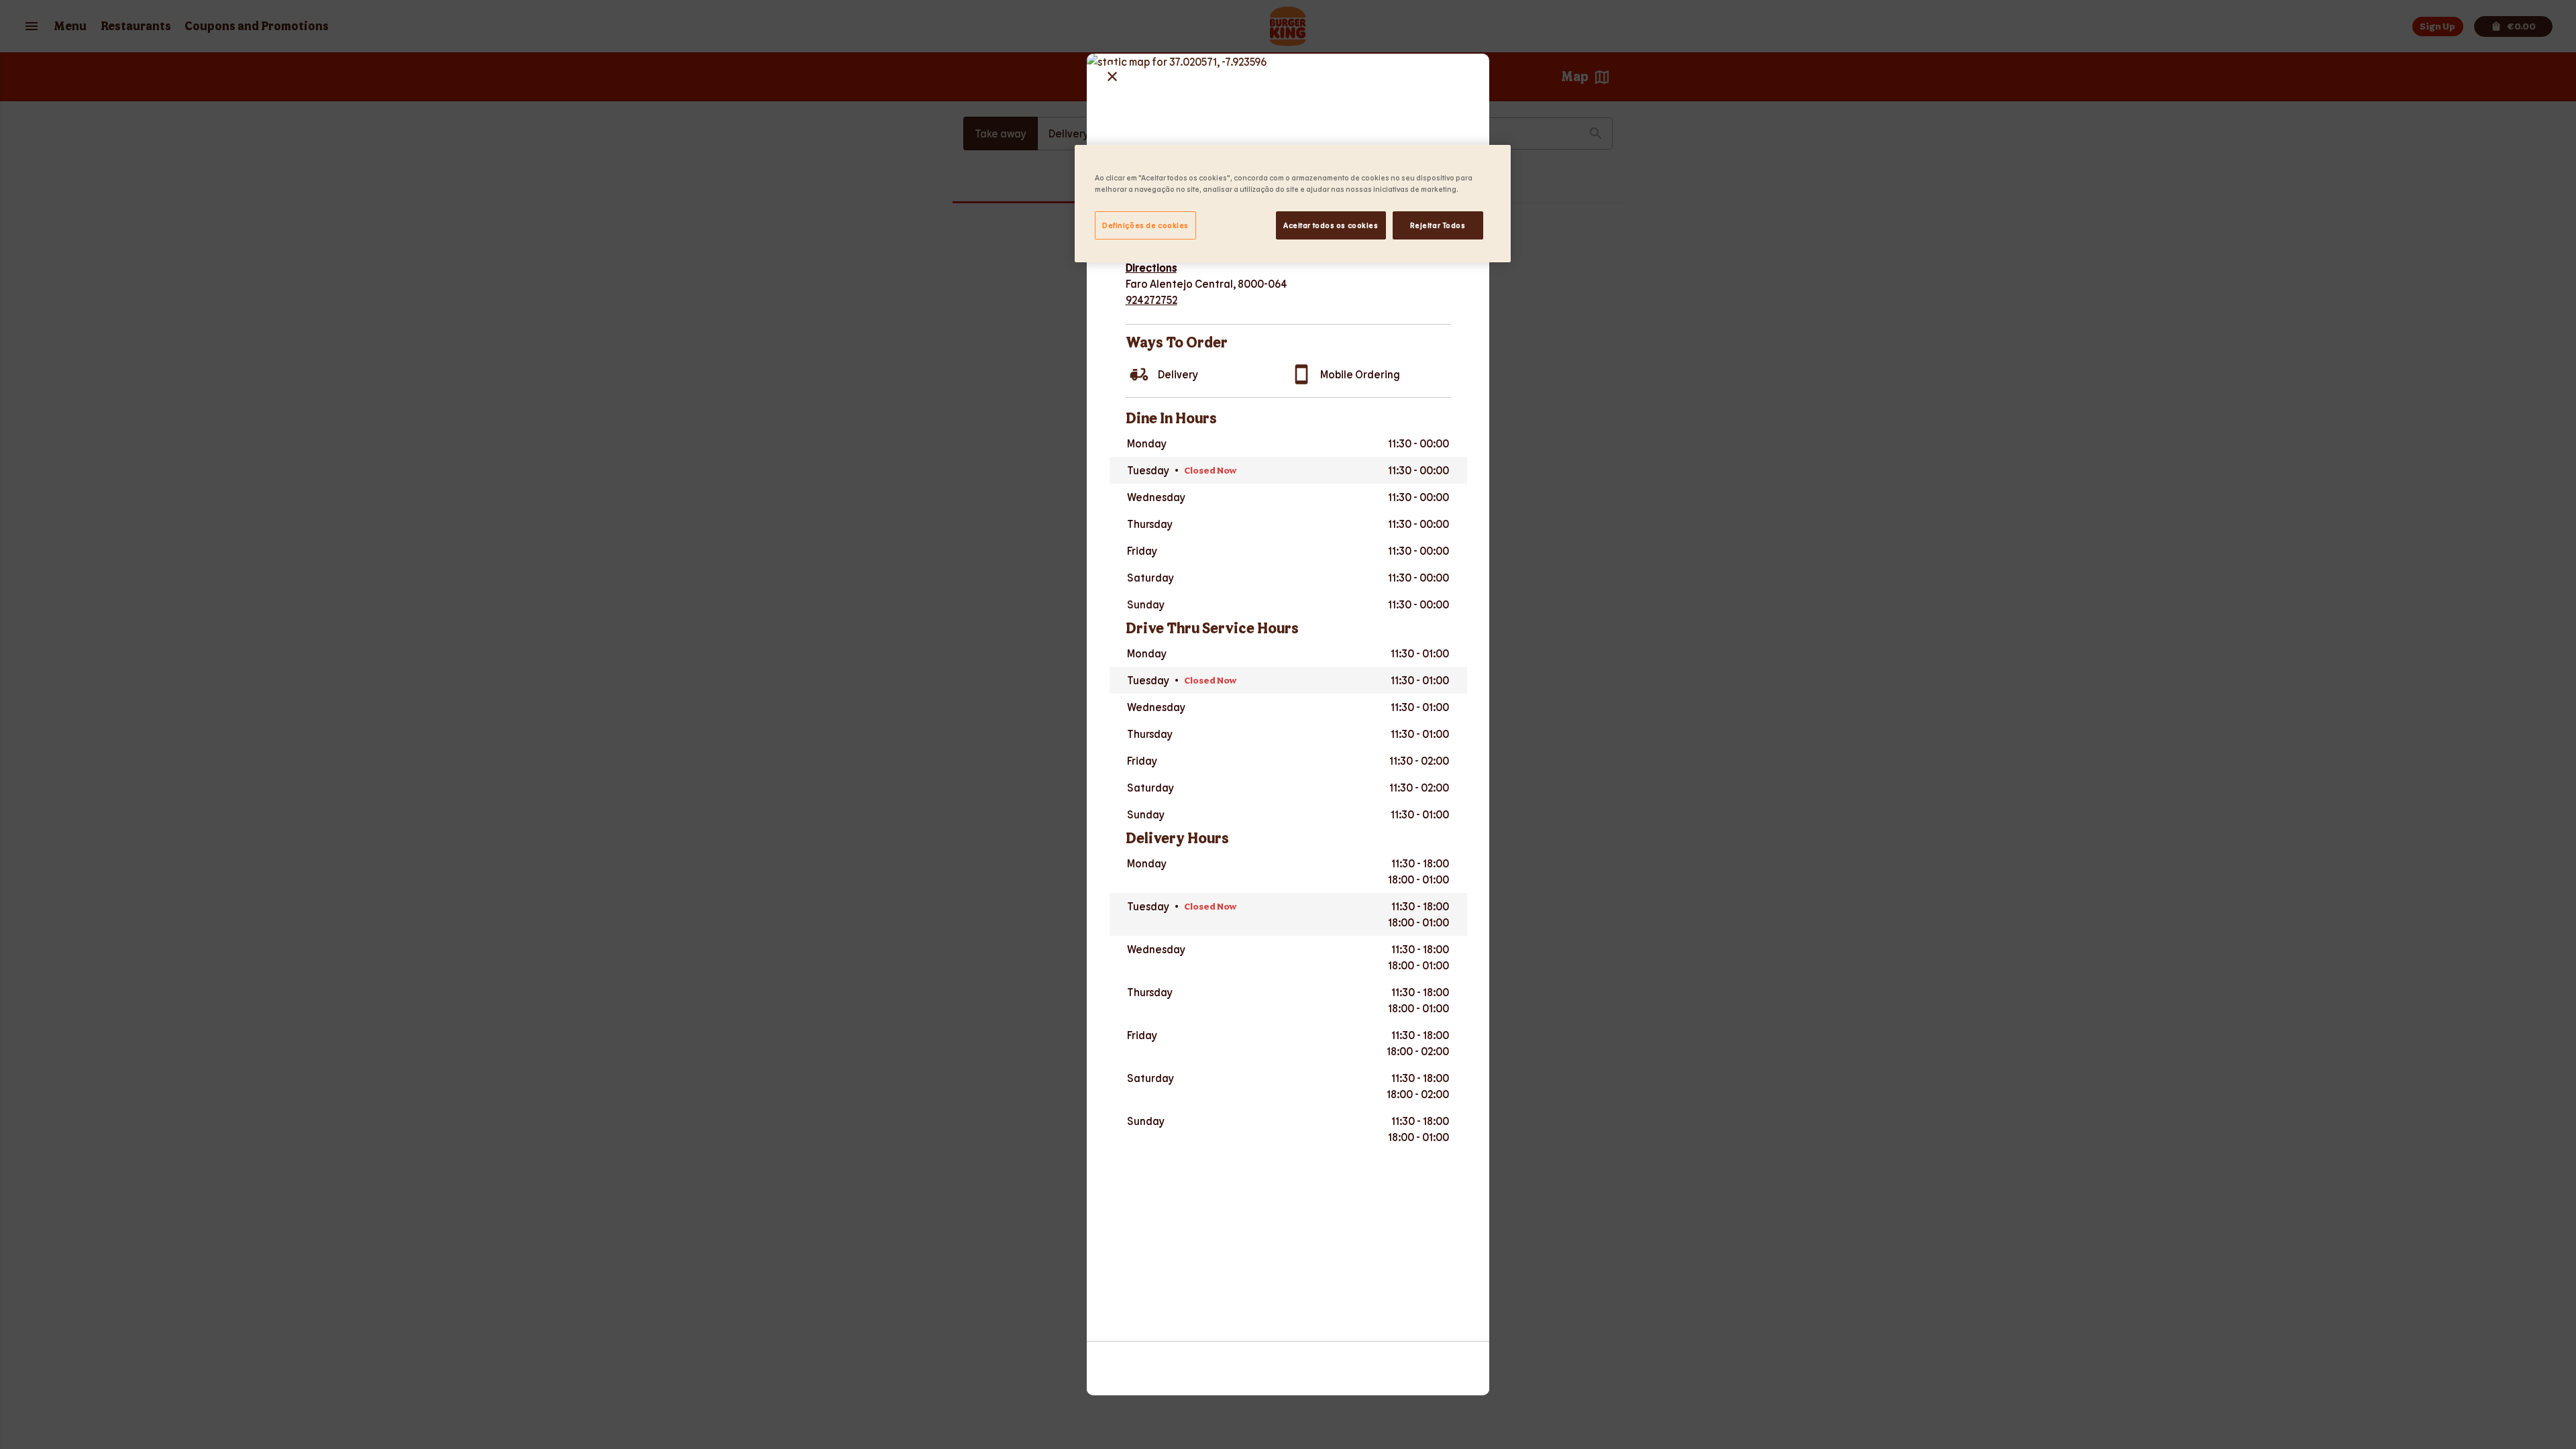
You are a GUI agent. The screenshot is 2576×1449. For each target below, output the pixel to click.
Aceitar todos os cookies (1331, 225)
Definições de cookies (1145, 225)
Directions (1151, 267)
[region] (1293, 204)
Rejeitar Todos (1438, 225)
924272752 (1151, 300)
